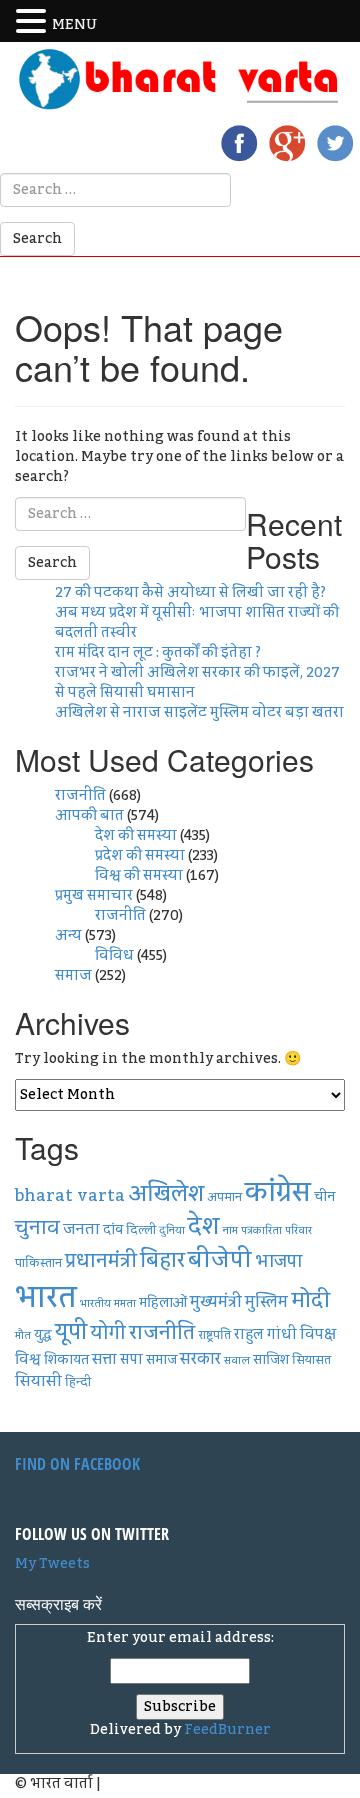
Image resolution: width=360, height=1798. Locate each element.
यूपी (71, 1332)
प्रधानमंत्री (101, 1261)
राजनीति (80, 796)
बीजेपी (220, 1260)
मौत (23, 1335)
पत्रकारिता (261, 1230)
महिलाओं (163, 1303)
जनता (81, 1229)
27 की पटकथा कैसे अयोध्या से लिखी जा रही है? (190, 593)
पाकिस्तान (38, 1263)
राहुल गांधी (265, 1335)
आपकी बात (89, 816)
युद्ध (43, 1335)
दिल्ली (141, 1230)
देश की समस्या (136, 836)
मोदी (310, 1300)
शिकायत (66, 1360)
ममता (125, 1303)
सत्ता (104, 1359)
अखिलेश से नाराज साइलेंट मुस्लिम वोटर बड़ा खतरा (199, 713)
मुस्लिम (266, 1302)
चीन (324, 1197)
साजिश (271, 1360)
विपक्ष (318, 1334)
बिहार (162, 1260)
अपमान (224, 1197)
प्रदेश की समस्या (140, 856)
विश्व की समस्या (139, 876)
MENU (74, 25)
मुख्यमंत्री (216, 1302)
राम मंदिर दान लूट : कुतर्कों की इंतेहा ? (158, 653)
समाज (73, 976)
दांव (113, 1230)
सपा (131, 1360)
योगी (108, 1333)
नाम (230, 1230)
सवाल (237, 1360)
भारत (46, 1297)
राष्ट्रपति (214, 1335)
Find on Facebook (77, 1464)
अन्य (68, 936)
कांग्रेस (278, 1192)
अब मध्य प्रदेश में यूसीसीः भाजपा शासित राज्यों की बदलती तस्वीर (197, 623)
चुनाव (37, 1228)
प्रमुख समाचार (94, 896)
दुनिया (172, 1230)
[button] (34, 22)
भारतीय (95, 1303)
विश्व (28, 1360)
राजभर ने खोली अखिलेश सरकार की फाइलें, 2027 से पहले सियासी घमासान (197, 683)
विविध (114, 956)
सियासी (38, 1381)
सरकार (200, 1359)
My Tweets (52, 1564)
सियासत (311, 1360)
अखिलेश (166, 1194)
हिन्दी (78, 1382)
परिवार (298, 1230)
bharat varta (70, 1195)
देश (204, 1227)
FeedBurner (227, 1730)
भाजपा (278, 1261)
